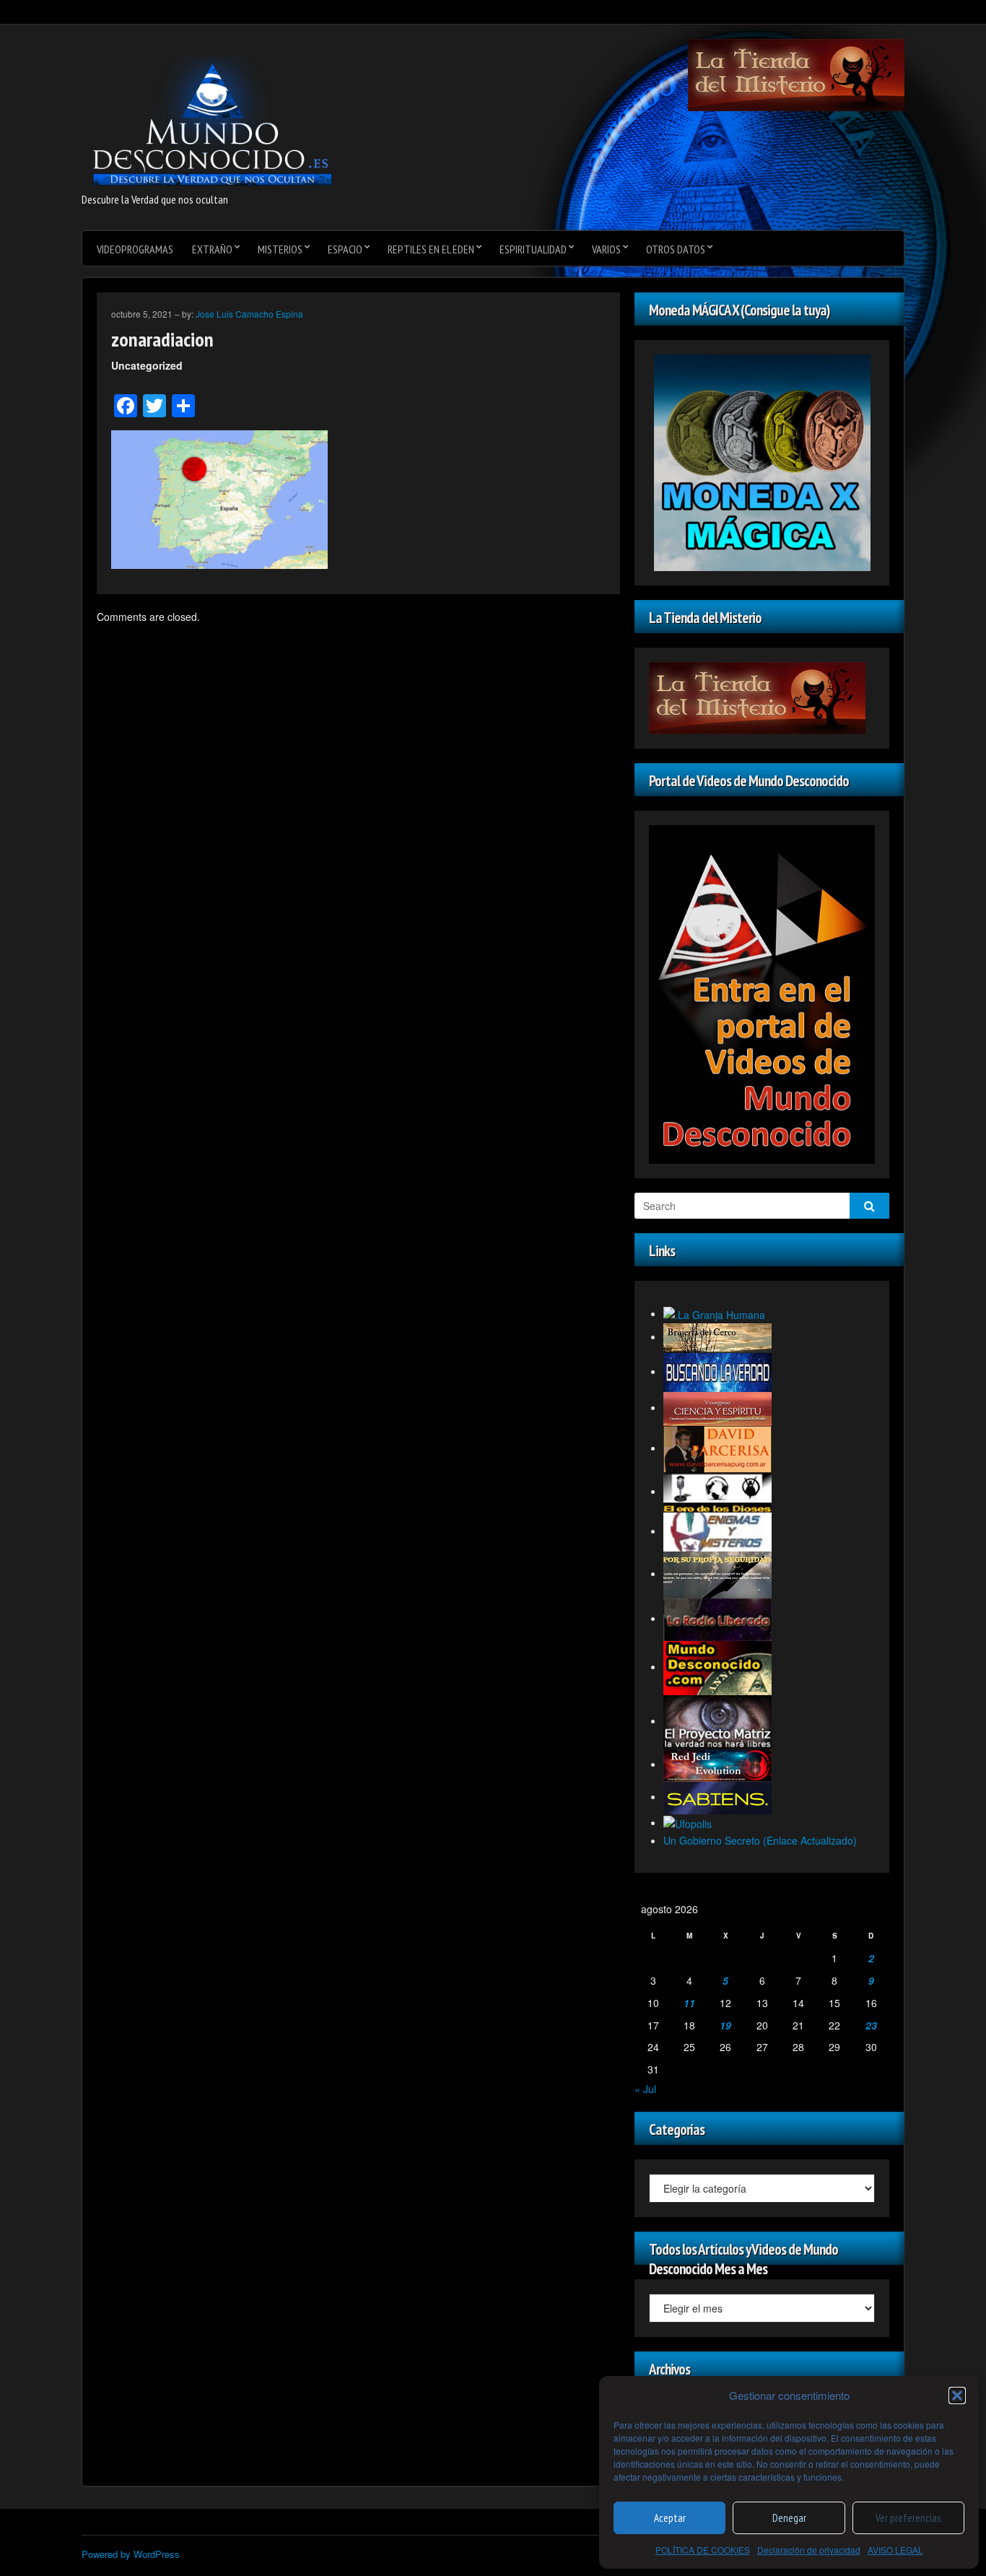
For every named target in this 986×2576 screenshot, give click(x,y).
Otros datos (676, 249)
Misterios (280, 249)
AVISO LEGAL (895, 2550)
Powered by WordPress (131, 2554)
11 (689, 2003)
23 (871, 2025)
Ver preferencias (908, 2518)
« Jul (645, 2089)
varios (606, 249)
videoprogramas (135, 249)
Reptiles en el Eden (431, 249)
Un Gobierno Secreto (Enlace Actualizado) (760, 1840)
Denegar (789, 2518)
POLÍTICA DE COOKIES (703, 2550)
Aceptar (670, 2518)
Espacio (345, 249)
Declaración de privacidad (809, 2550)
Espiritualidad (533, 249)
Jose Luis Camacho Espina (249, 314)
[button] (957, 2396)
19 (725, 2025)
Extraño (212, 249)
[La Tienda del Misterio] (796, 74)
